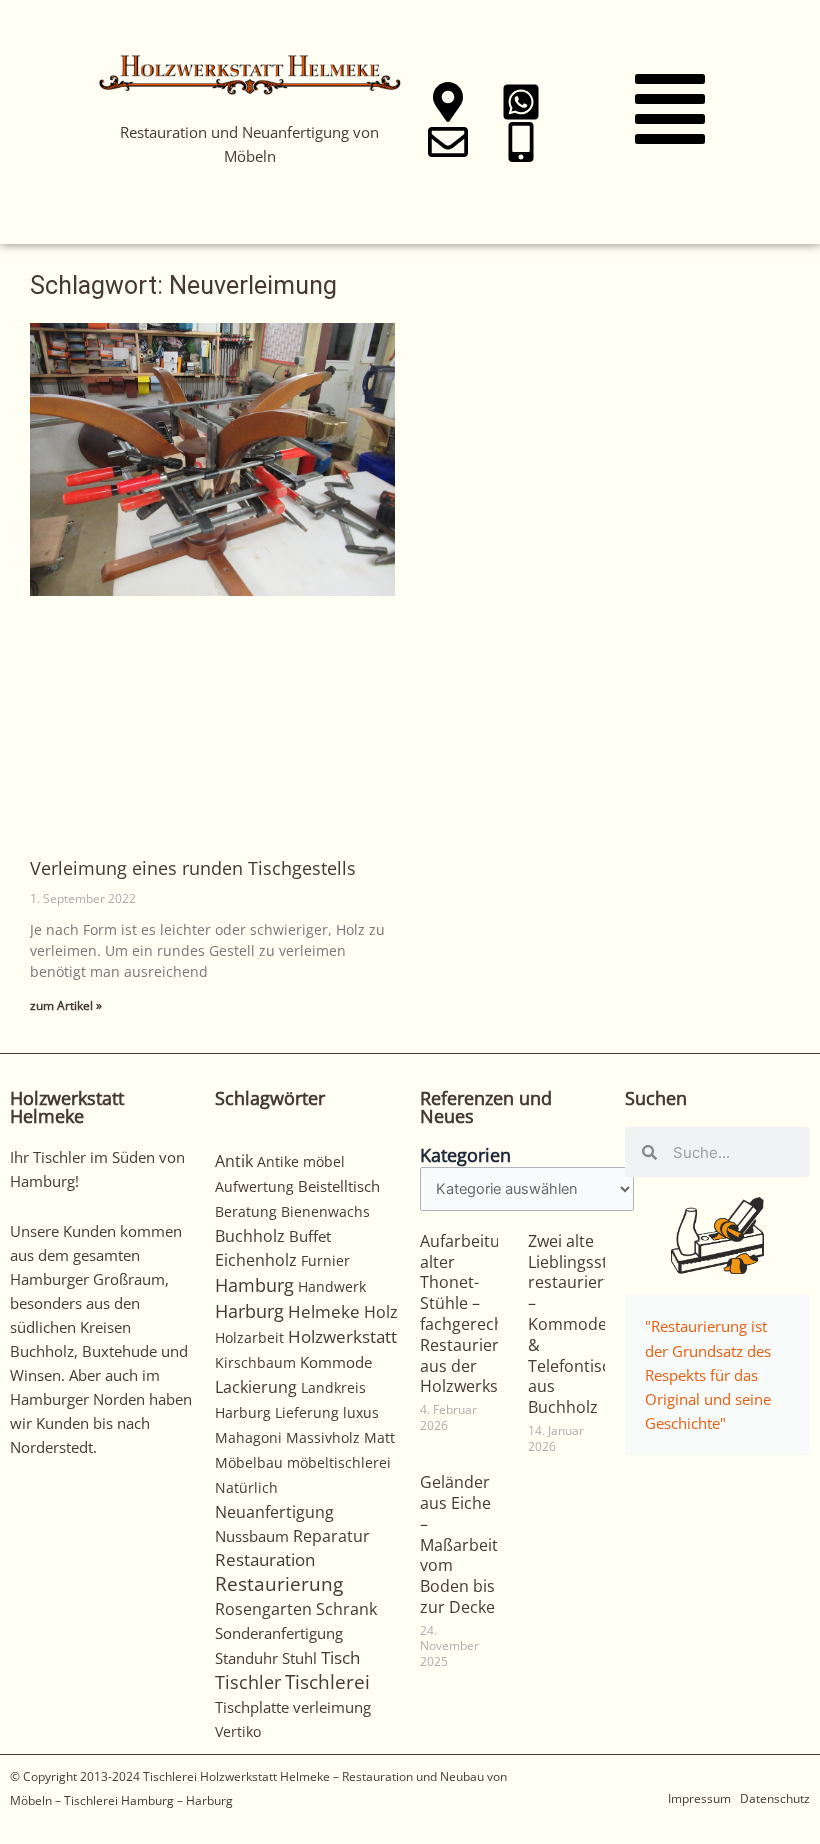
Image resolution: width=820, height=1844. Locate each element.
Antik (234, 1161)
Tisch (340, 1657)
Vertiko (238, 1731)
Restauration (265, 1559)
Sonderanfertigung (279, 1633)
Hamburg (254, 1285)
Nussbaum (252, 1536)
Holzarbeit (249, 1337)
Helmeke (324, 1311)
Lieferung (307, 1412)
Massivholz (323, 1437)
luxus (361, 1412)
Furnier (325, 1260)
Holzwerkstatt (342, 1336)
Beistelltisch (339, 1186)
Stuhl (299, 1658)
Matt (379, 1437)
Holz (381, 1312)
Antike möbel (301, 1161)
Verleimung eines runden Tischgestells (193, 868)
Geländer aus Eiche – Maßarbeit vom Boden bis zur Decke (459, 1544)
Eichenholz (256, 1260)
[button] (670, 113)
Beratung (246, 1211)
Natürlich (246, 1487)
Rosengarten (263, 1608)
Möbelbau (249, 1462)
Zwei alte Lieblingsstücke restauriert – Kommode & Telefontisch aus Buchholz (585, 1324)
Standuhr (246, 1658)
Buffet (310, 1236)
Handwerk (332, 1286)
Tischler (248, 1682)
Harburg (249, 1310)
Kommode (336, 1362)
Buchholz (250, 1236)
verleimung (332, 1707)
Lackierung (256, 1387)
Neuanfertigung (274, 1512)
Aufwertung (254, 1186)
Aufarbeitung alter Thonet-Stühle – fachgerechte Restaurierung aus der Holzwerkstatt (474, 1314)
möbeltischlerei (339, 1462)
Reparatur (331, 1536)
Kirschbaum (255, 1362)
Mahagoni (248, 1437)
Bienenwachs (325, 1211)
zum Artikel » (66, 1005)
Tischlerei (327, 1682)
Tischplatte (252, 1707)
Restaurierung (279, 1583)
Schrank (346, 1609)
